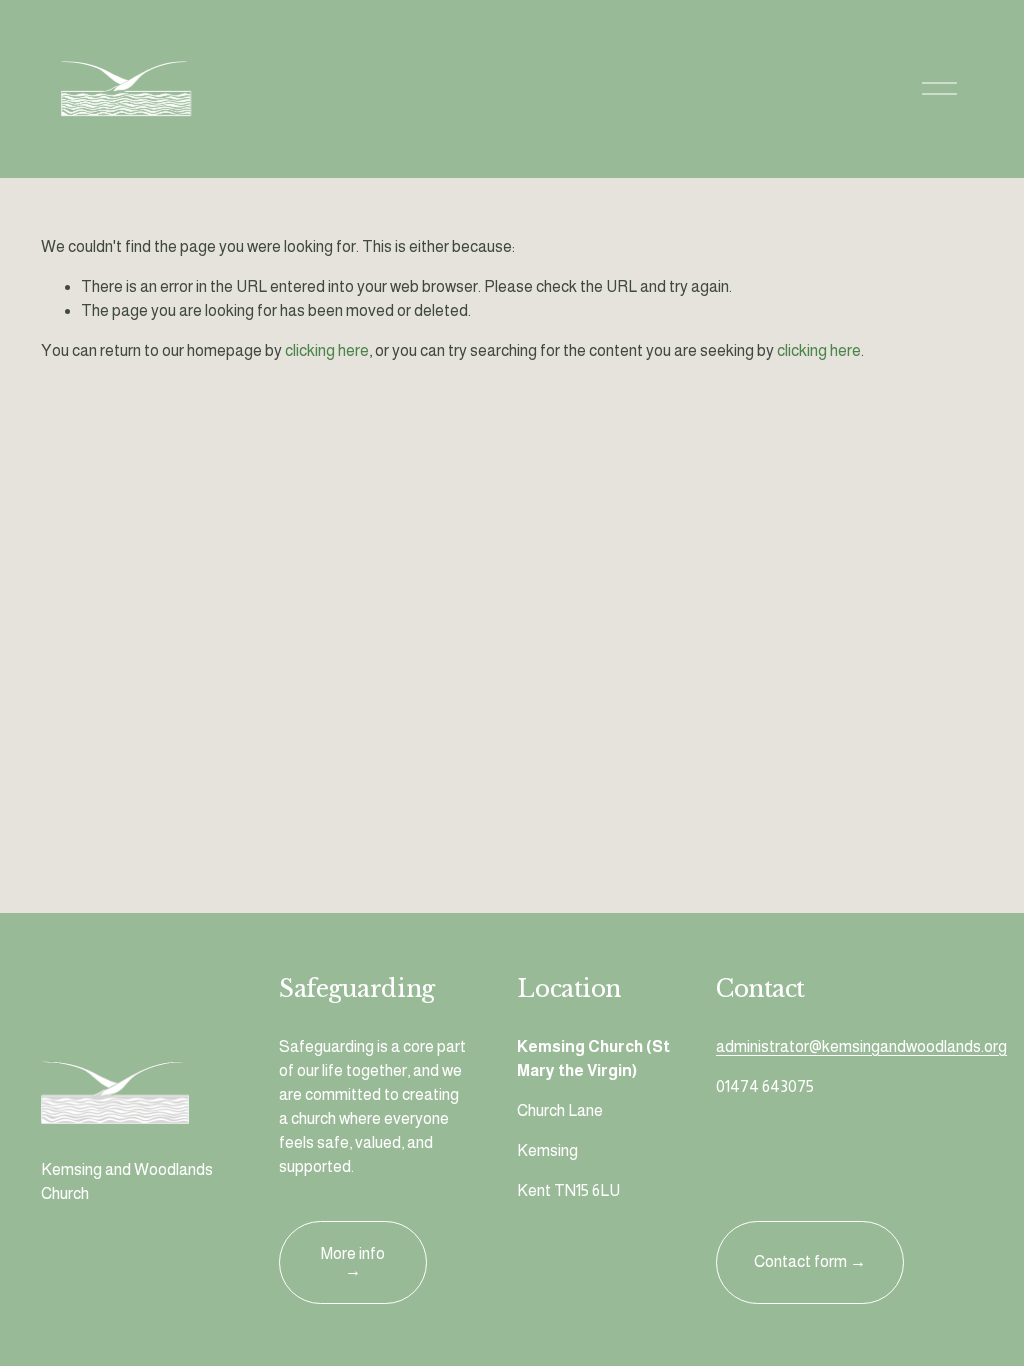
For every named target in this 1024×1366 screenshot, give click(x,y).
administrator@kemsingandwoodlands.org (861, 1046)
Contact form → (810, 1261)
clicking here (327, 350)
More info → (353, 1262)
